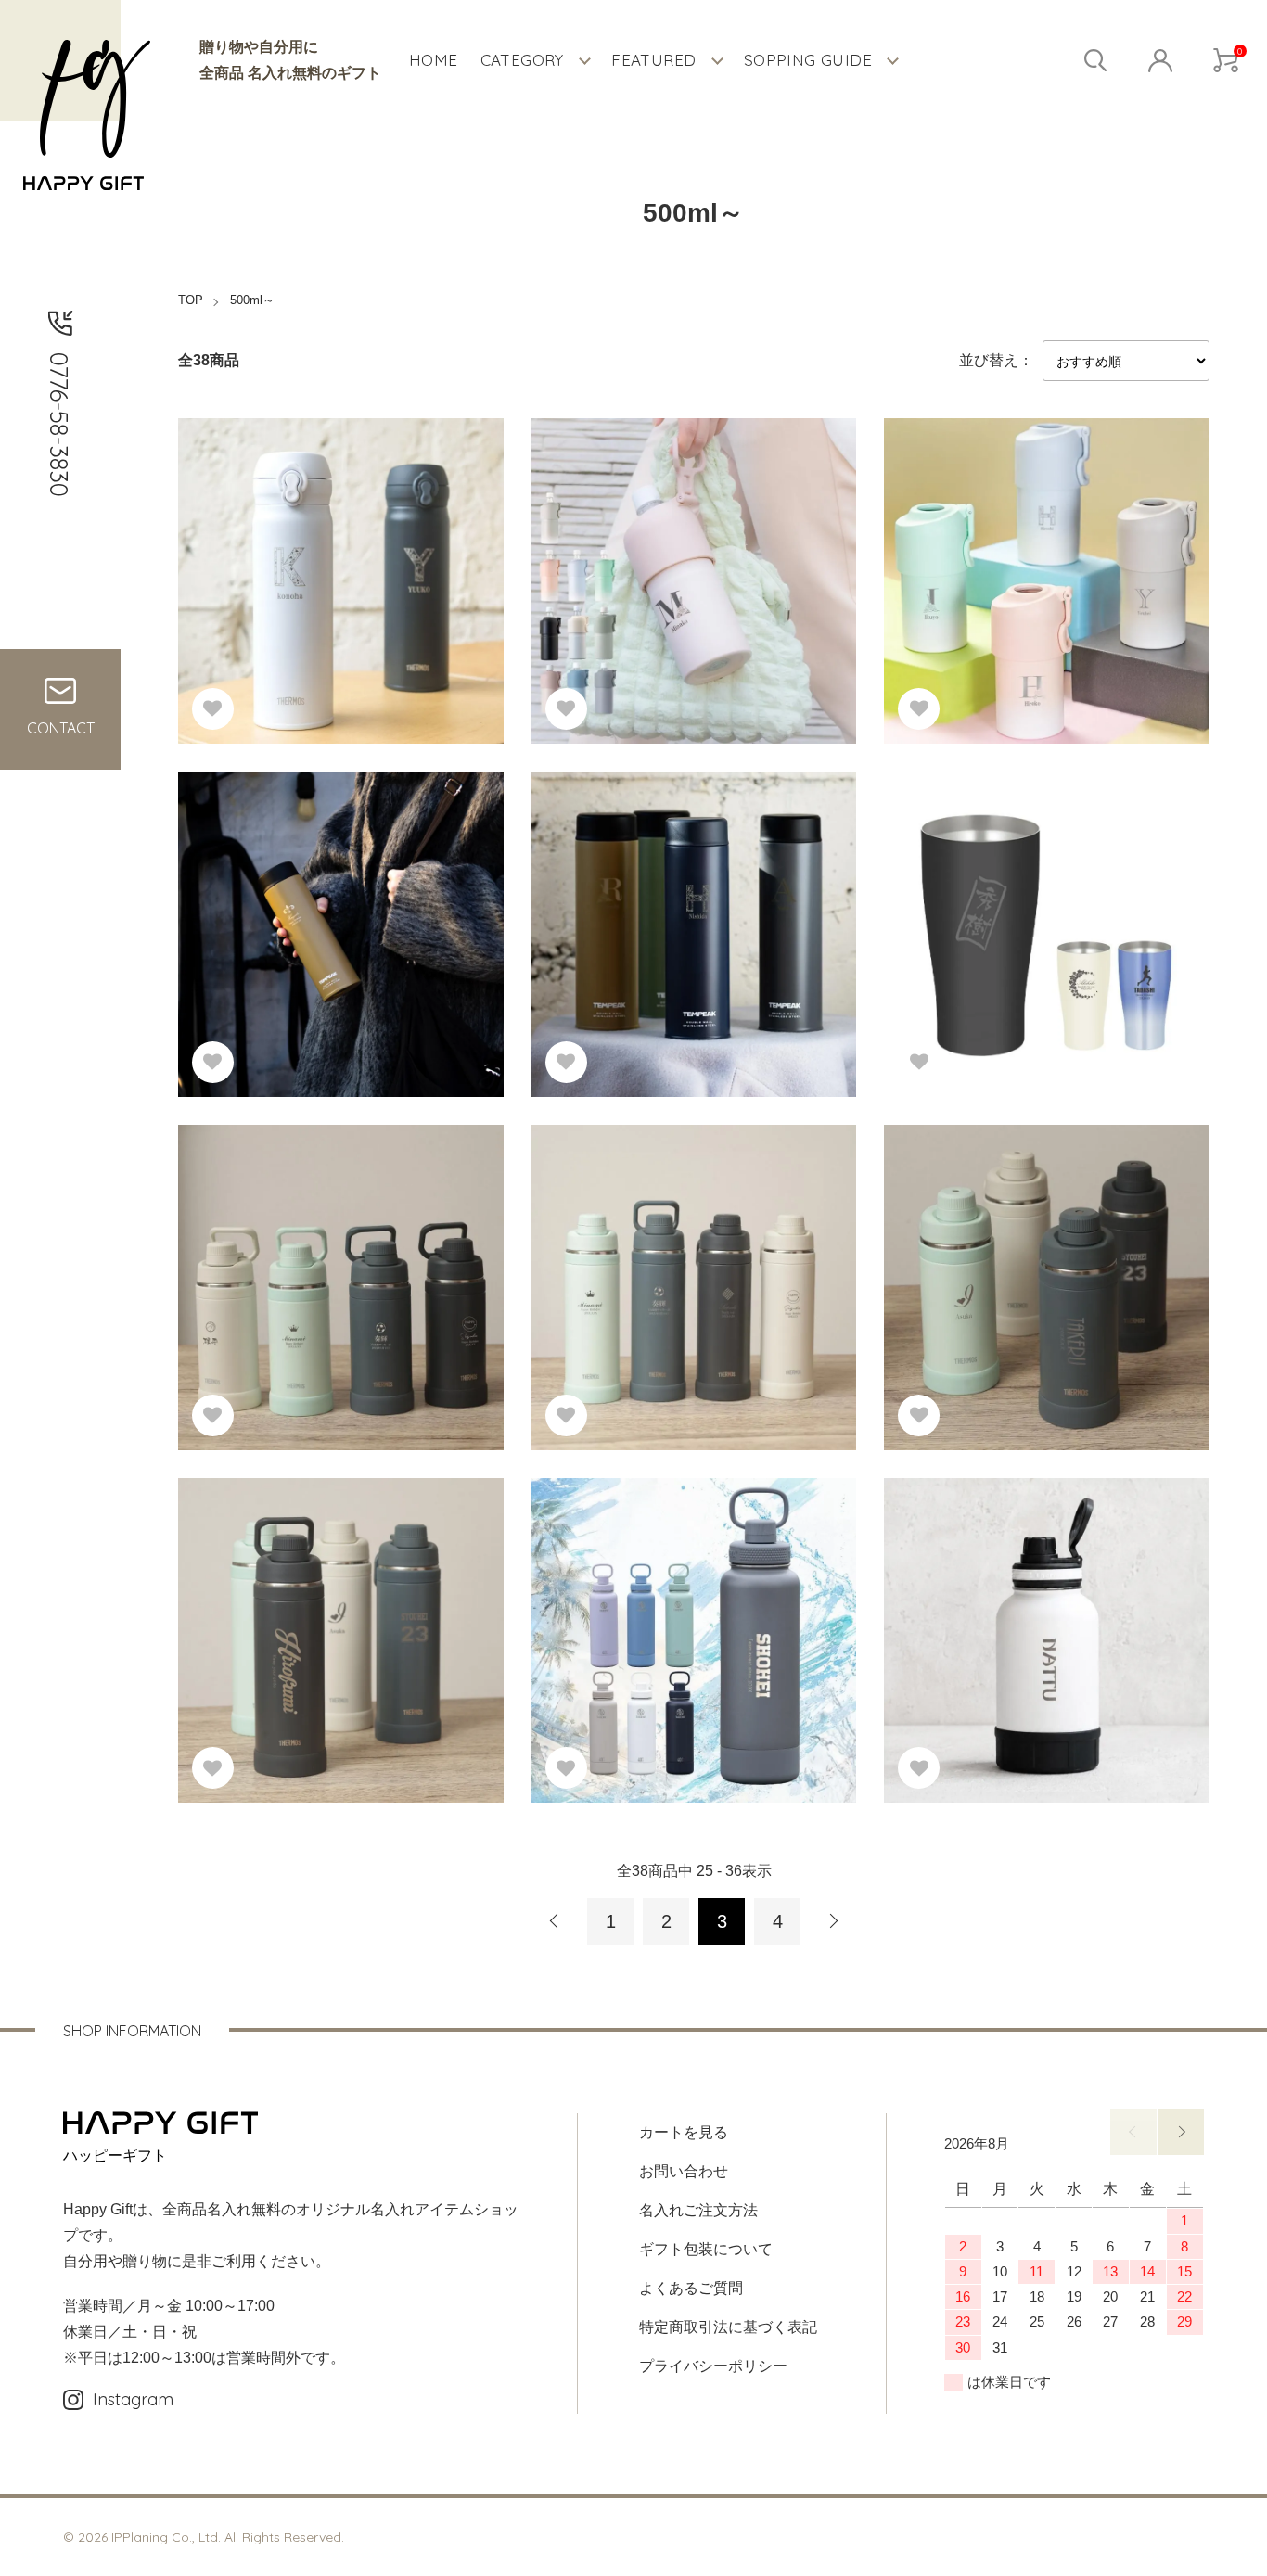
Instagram (133, 2399)
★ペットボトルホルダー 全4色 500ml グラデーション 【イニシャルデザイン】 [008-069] (1046, 529)
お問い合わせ (684, 2171)
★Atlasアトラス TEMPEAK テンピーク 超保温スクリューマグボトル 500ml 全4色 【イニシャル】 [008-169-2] (690, 882)
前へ (555, 1921)
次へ (833, 1921)
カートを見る (684, 2132)
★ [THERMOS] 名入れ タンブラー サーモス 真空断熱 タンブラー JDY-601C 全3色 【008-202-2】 (1040, 912)
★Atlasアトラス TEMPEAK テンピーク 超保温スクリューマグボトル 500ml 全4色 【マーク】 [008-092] (337, 882)
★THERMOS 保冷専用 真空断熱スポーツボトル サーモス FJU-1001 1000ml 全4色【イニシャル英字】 (334, 1589)
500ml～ (252, 300)
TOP (191, 300)
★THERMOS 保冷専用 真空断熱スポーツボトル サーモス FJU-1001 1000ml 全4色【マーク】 (688, 1236)
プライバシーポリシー (713, 2366)
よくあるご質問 (691, 2288)
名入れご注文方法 (698, 2210)
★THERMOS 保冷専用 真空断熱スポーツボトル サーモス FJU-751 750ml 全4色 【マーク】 (334, 1236)
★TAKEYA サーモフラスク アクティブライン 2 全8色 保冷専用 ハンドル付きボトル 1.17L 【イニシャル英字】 (694, 1589)
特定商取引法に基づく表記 (728, 2327)
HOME (434, 60)
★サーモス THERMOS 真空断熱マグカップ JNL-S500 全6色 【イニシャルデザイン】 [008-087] (334, 541)
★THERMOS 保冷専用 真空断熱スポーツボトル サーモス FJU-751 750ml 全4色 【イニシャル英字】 (1040, 1236)
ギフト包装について (706, 2249)
